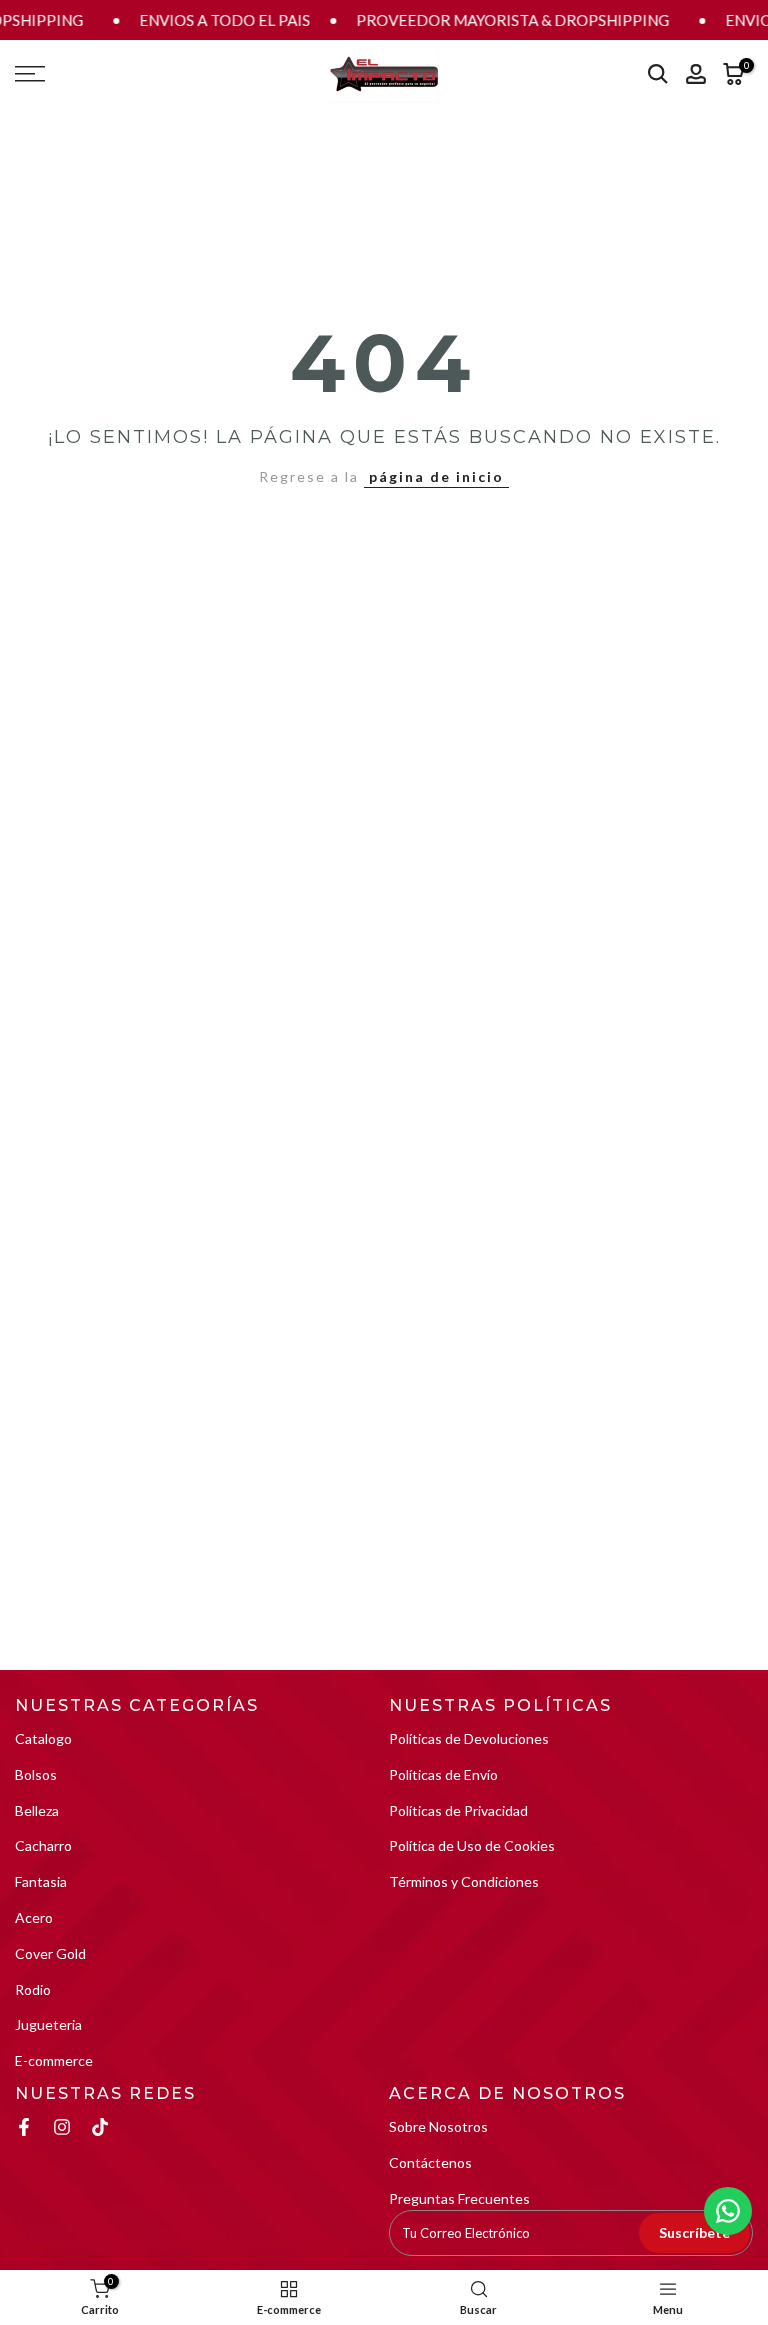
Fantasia (41, 1881)
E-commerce (54, 2060)
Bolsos (36, 1774)
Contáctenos (430, 2162)
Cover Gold (50, 1953)
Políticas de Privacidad (458, 1810)
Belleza (37, 1810)
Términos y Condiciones (464, 1881)
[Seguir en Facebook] (24, 2127)
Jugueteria (48, 2024)
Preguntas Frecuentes (459, 2198)
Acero (34, 1917)
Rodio (33, 1989)
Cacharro (43, 1845)
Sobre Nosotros (438, 2126)
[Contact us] (728, 2211)
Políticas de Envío (443, 1774)
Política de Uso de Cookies (472, 1845)
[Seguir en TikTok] (100, 2127)
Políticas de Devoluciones (469, 1738)
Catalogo (43, 1738)
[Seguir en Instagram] (62, 2127)
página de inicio (436, 476)
